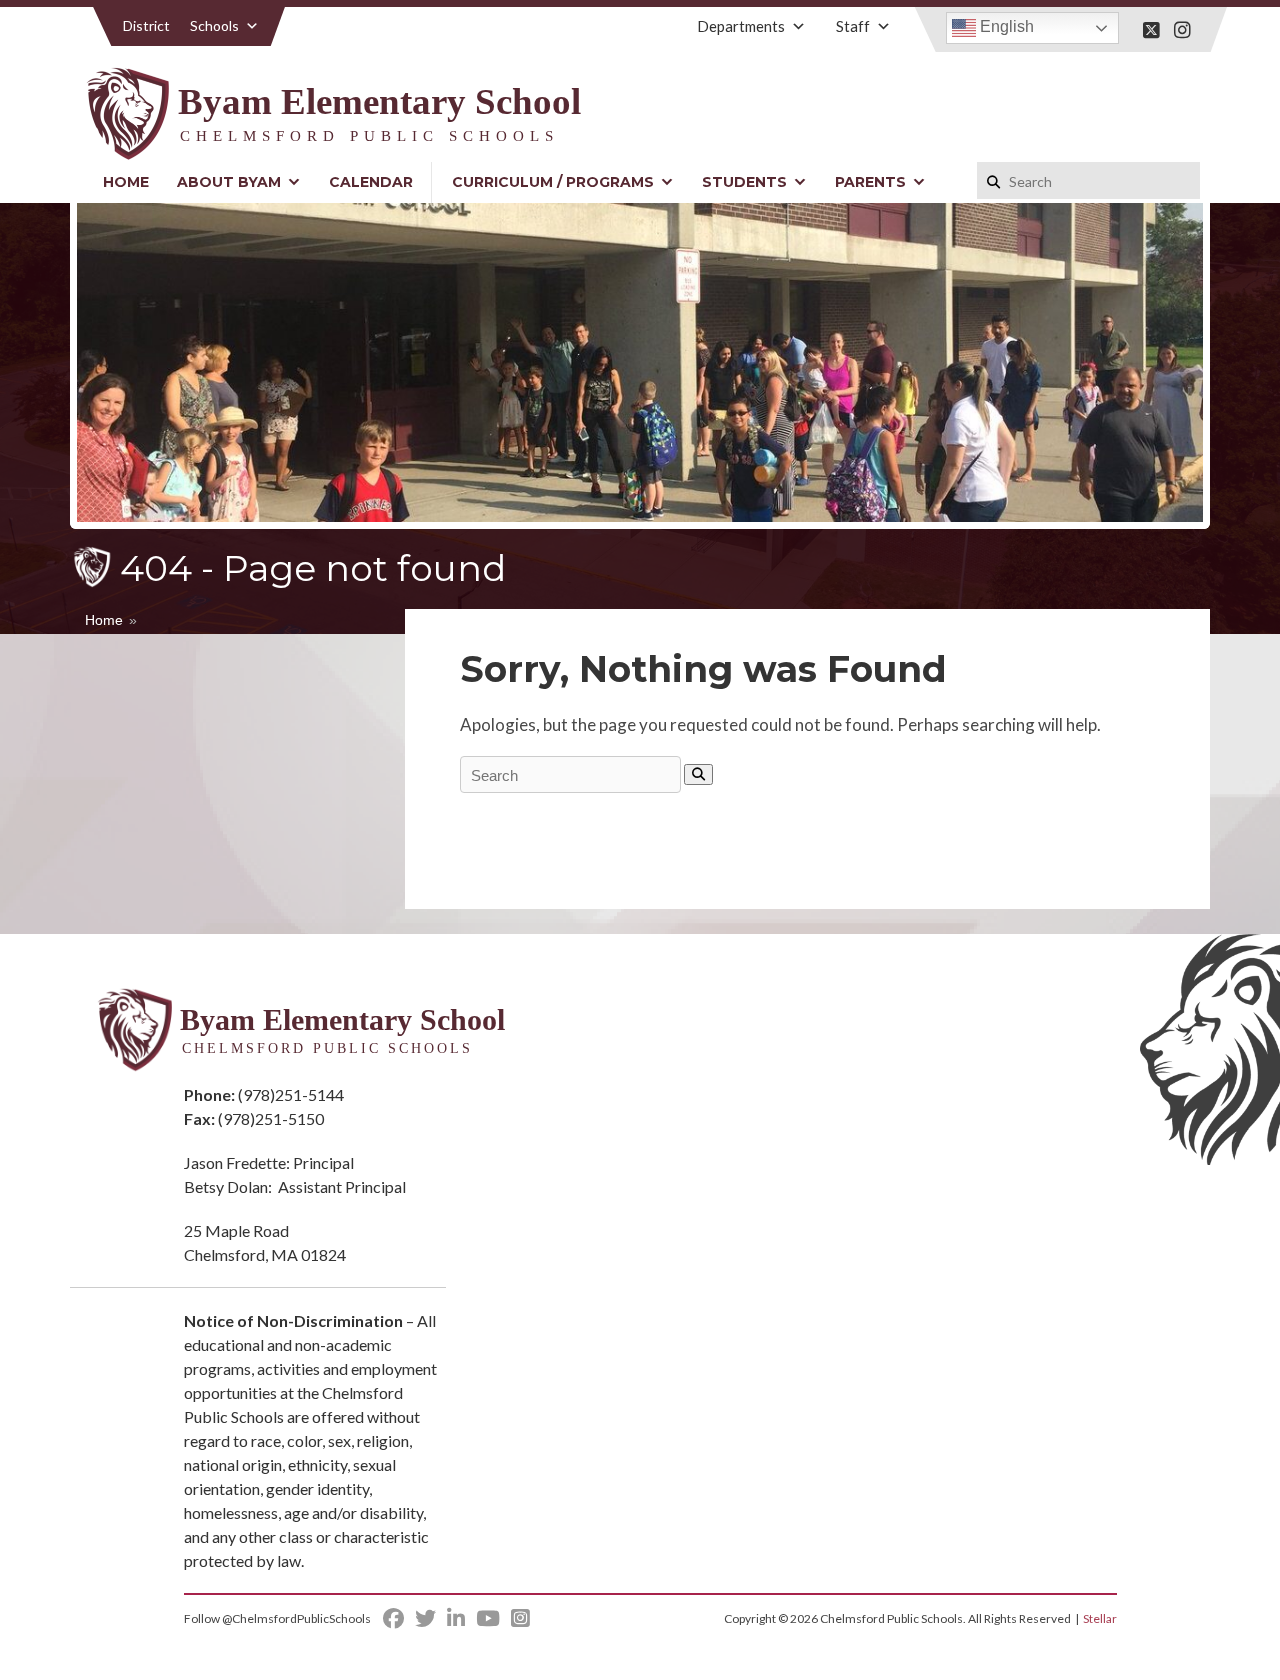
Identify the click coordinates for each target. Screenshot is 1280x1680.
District (146, 25)
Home (126, 182)
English (1005, 26)
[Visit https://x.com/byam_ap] (1151, 30)
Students (744, 182)
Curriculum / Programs (553, 182)
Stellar (1100, 1618)
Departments (741, 26)
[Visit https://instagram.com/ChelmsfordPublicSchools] (1182, 30)
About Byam (229, 182)
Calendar (371, 182)
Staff (853, 26)
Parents (870, 182)
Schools (214, 25)
